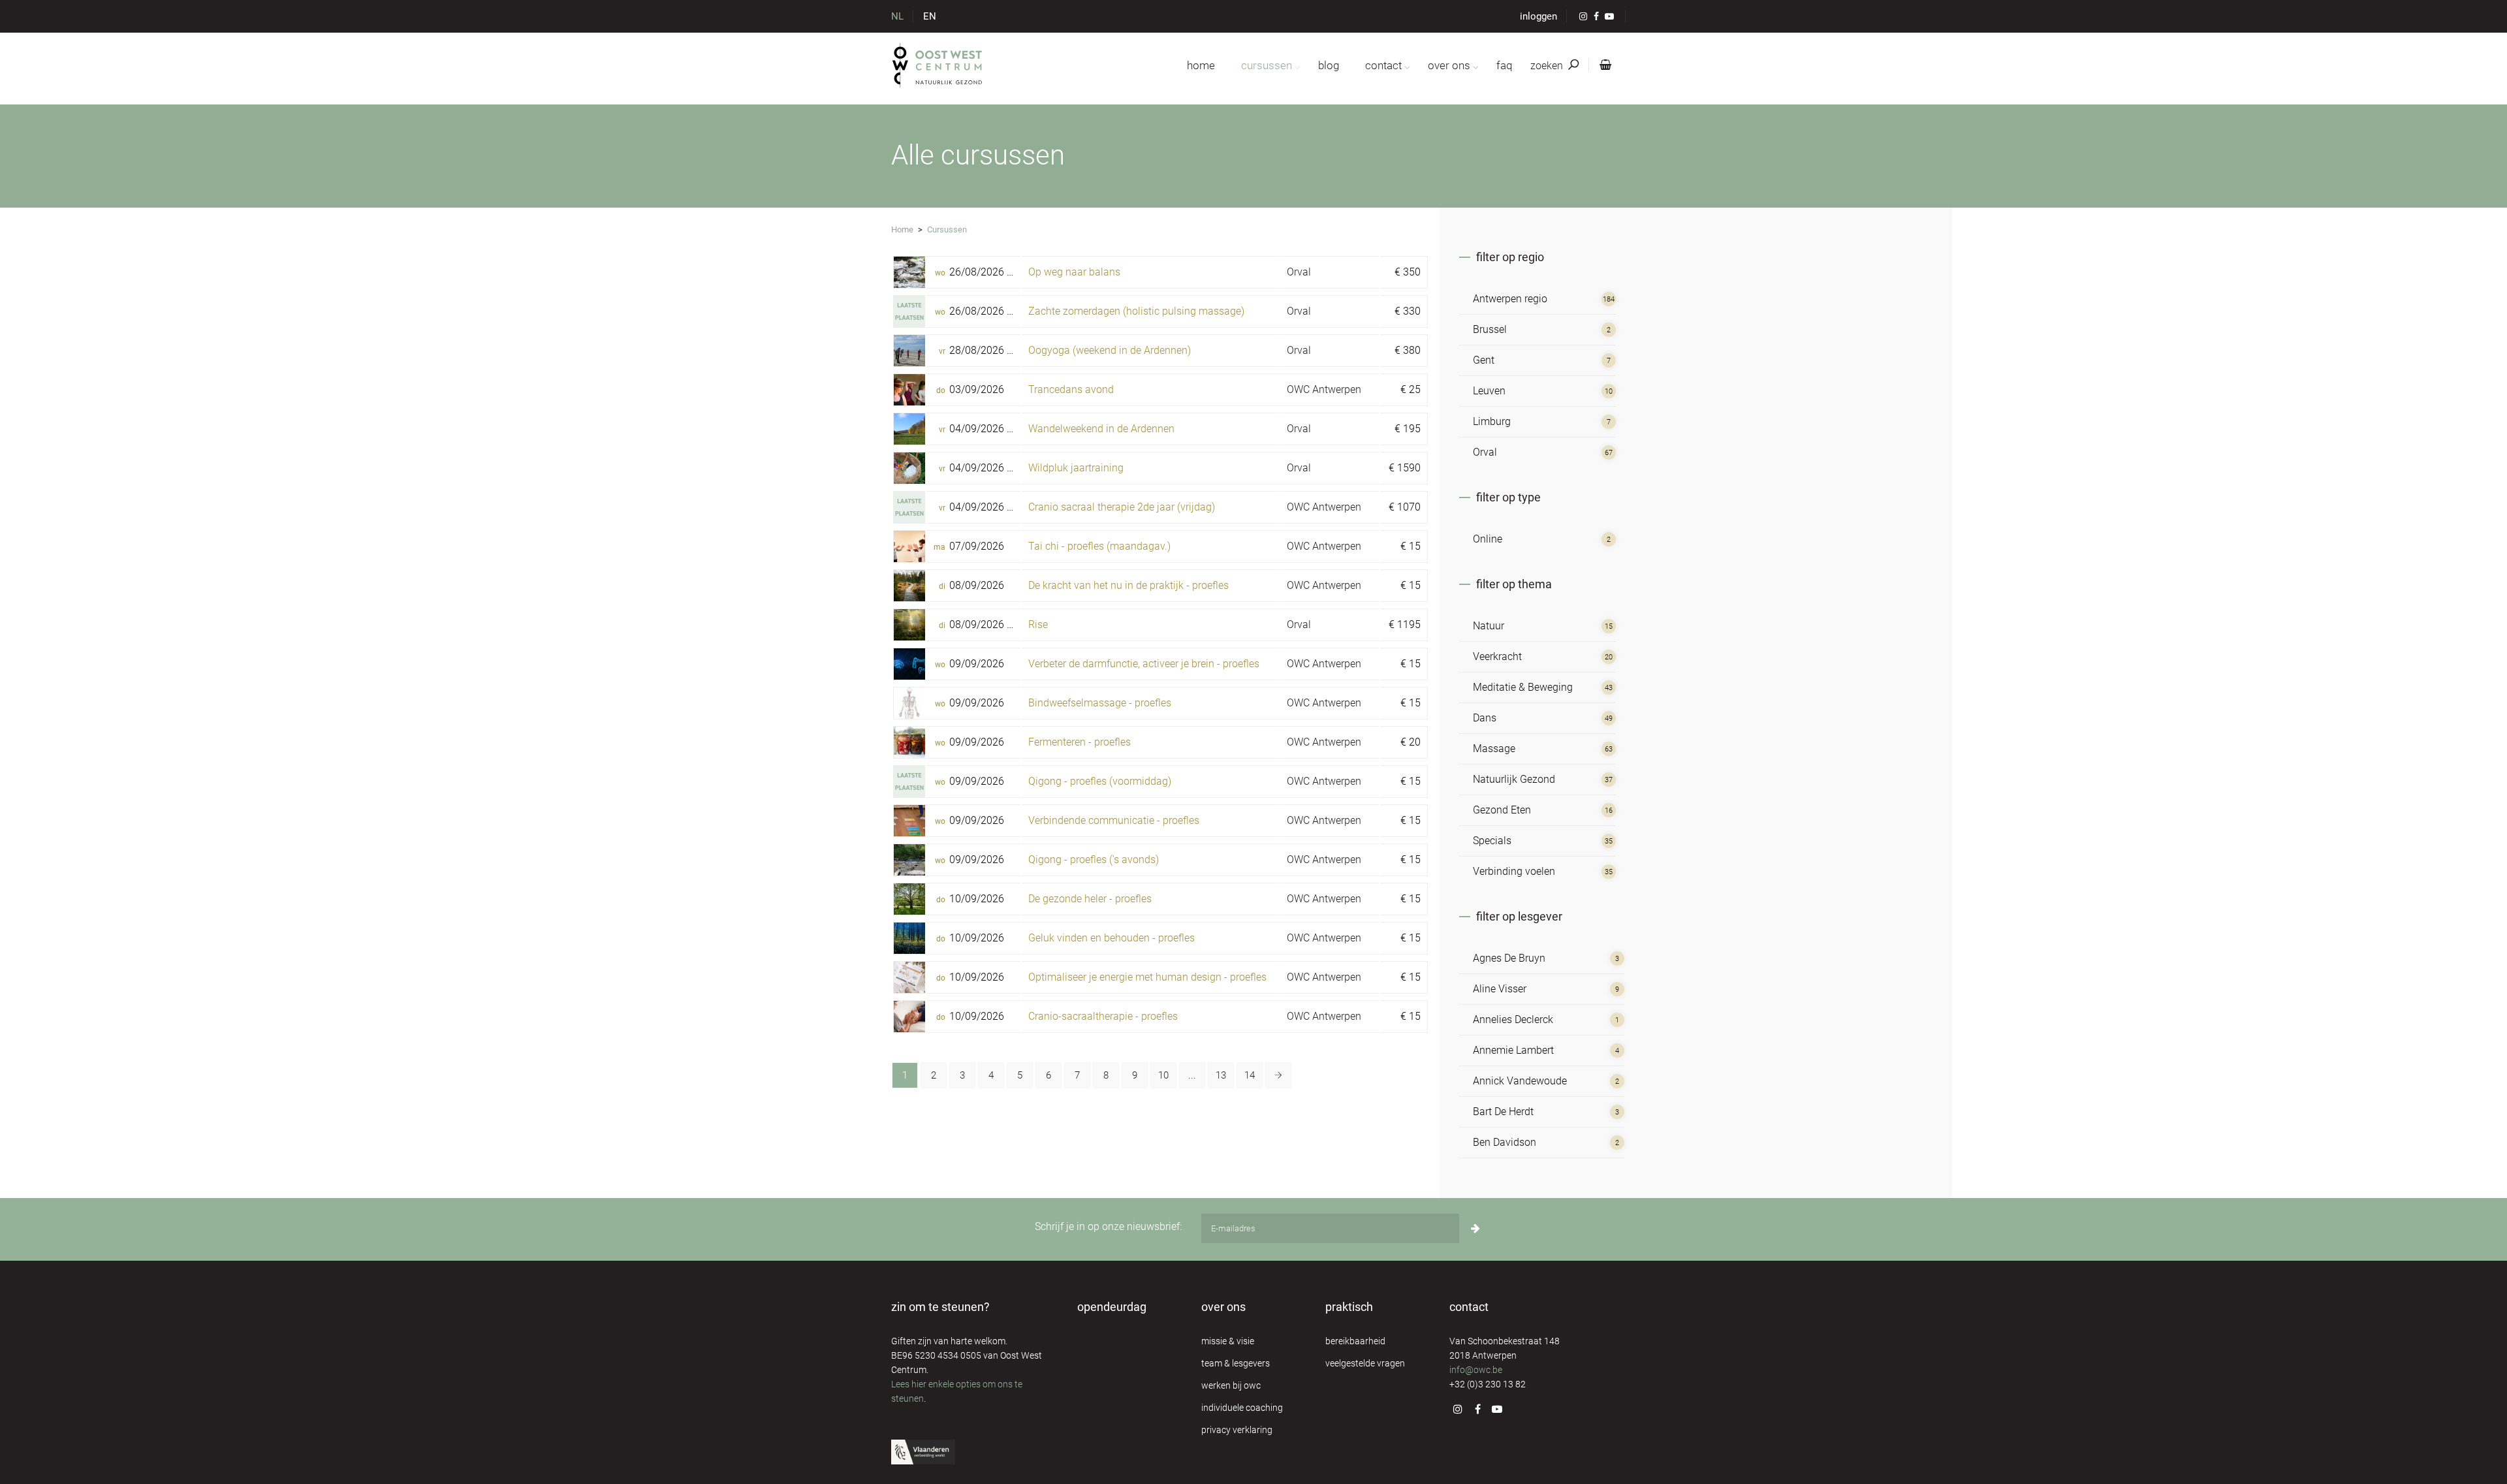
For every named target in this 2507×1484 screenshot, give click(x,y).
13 (1221, 1075)
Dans (1485, 718)
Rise (1038, 624)
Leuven (1489, 391)
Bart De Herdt (1503, 1112)
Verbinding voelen (1514, 871)
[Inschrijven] (1475, 1228)
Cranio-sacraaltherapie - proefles (1103, 1016)
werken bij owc (1231, 1385)
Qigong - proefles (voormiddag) (1100, 781)
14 (1250, 1075)
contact (1383, 65)
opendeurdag (1112, 1307)
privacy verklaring (1237, 1430)
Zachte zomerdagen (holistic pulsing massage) (1136, 311)
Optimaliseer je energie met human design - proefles (1147, 977)
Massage (1494, 749)
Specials (1492, 841)
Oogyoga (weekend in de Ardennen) (1110, 350)
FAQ (1504, 65)
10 (1163, 1075)
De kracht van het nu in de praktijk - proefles (1128, 585)
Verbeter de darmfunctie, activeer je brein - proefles (1144, 664)
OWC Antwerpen (1324, 389)
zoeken (1548, 66)
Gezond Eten (1502, 810)
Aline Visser (1500, 989)
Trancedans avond (1071, 389)
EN (930, 16)
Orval (1299, 272)
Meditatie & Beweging (1523, 687)
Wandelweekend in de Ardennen (1101, 429)
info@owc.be (1476, 1370)
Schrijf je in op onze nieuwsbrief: (1108, 1226)
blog (1329, 65)
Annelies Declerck (1513, 1019)
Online (1488, 539)
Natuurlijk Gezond (1514, 779)
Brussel (1490, 329)
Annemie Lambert (1513, 1050)
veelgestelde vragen (1365, 1363)
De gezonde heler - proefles (1090, 899)
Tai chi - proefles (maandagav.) (1099, 546)
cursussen (1267, 65)
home (1201, 65)
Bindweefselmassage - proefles (1100, 703)
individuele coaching (1242, 1408)
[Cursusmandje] (1603, 65)
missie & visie (1228, 1341)
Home (902, 229)
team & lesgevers (1236, 1363)
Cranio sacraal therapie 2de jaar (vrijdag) (1122, 507)
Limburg (1492, 421)
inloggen (1538, 16)
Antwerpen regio (1510, 299)
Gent (1484, 360)
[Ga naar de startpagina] (938, 65)
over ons (1449, 65)
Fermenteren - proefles (1080, 742)
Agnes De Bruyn (1509, 958)
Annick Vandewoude (1520, 1081)
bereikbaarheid (1355, 1341)
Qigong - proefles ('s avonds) (1094, 860)
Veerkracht (1497, 656)
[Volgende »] (1278, 1075)
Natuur (1489, 626)
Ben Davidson (1505, 1142)
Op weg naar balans (1074, 272)
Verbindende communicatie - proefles (1114, 820)
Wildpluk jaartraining (1076, 468)
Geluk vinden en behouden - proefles (1112, 938)
